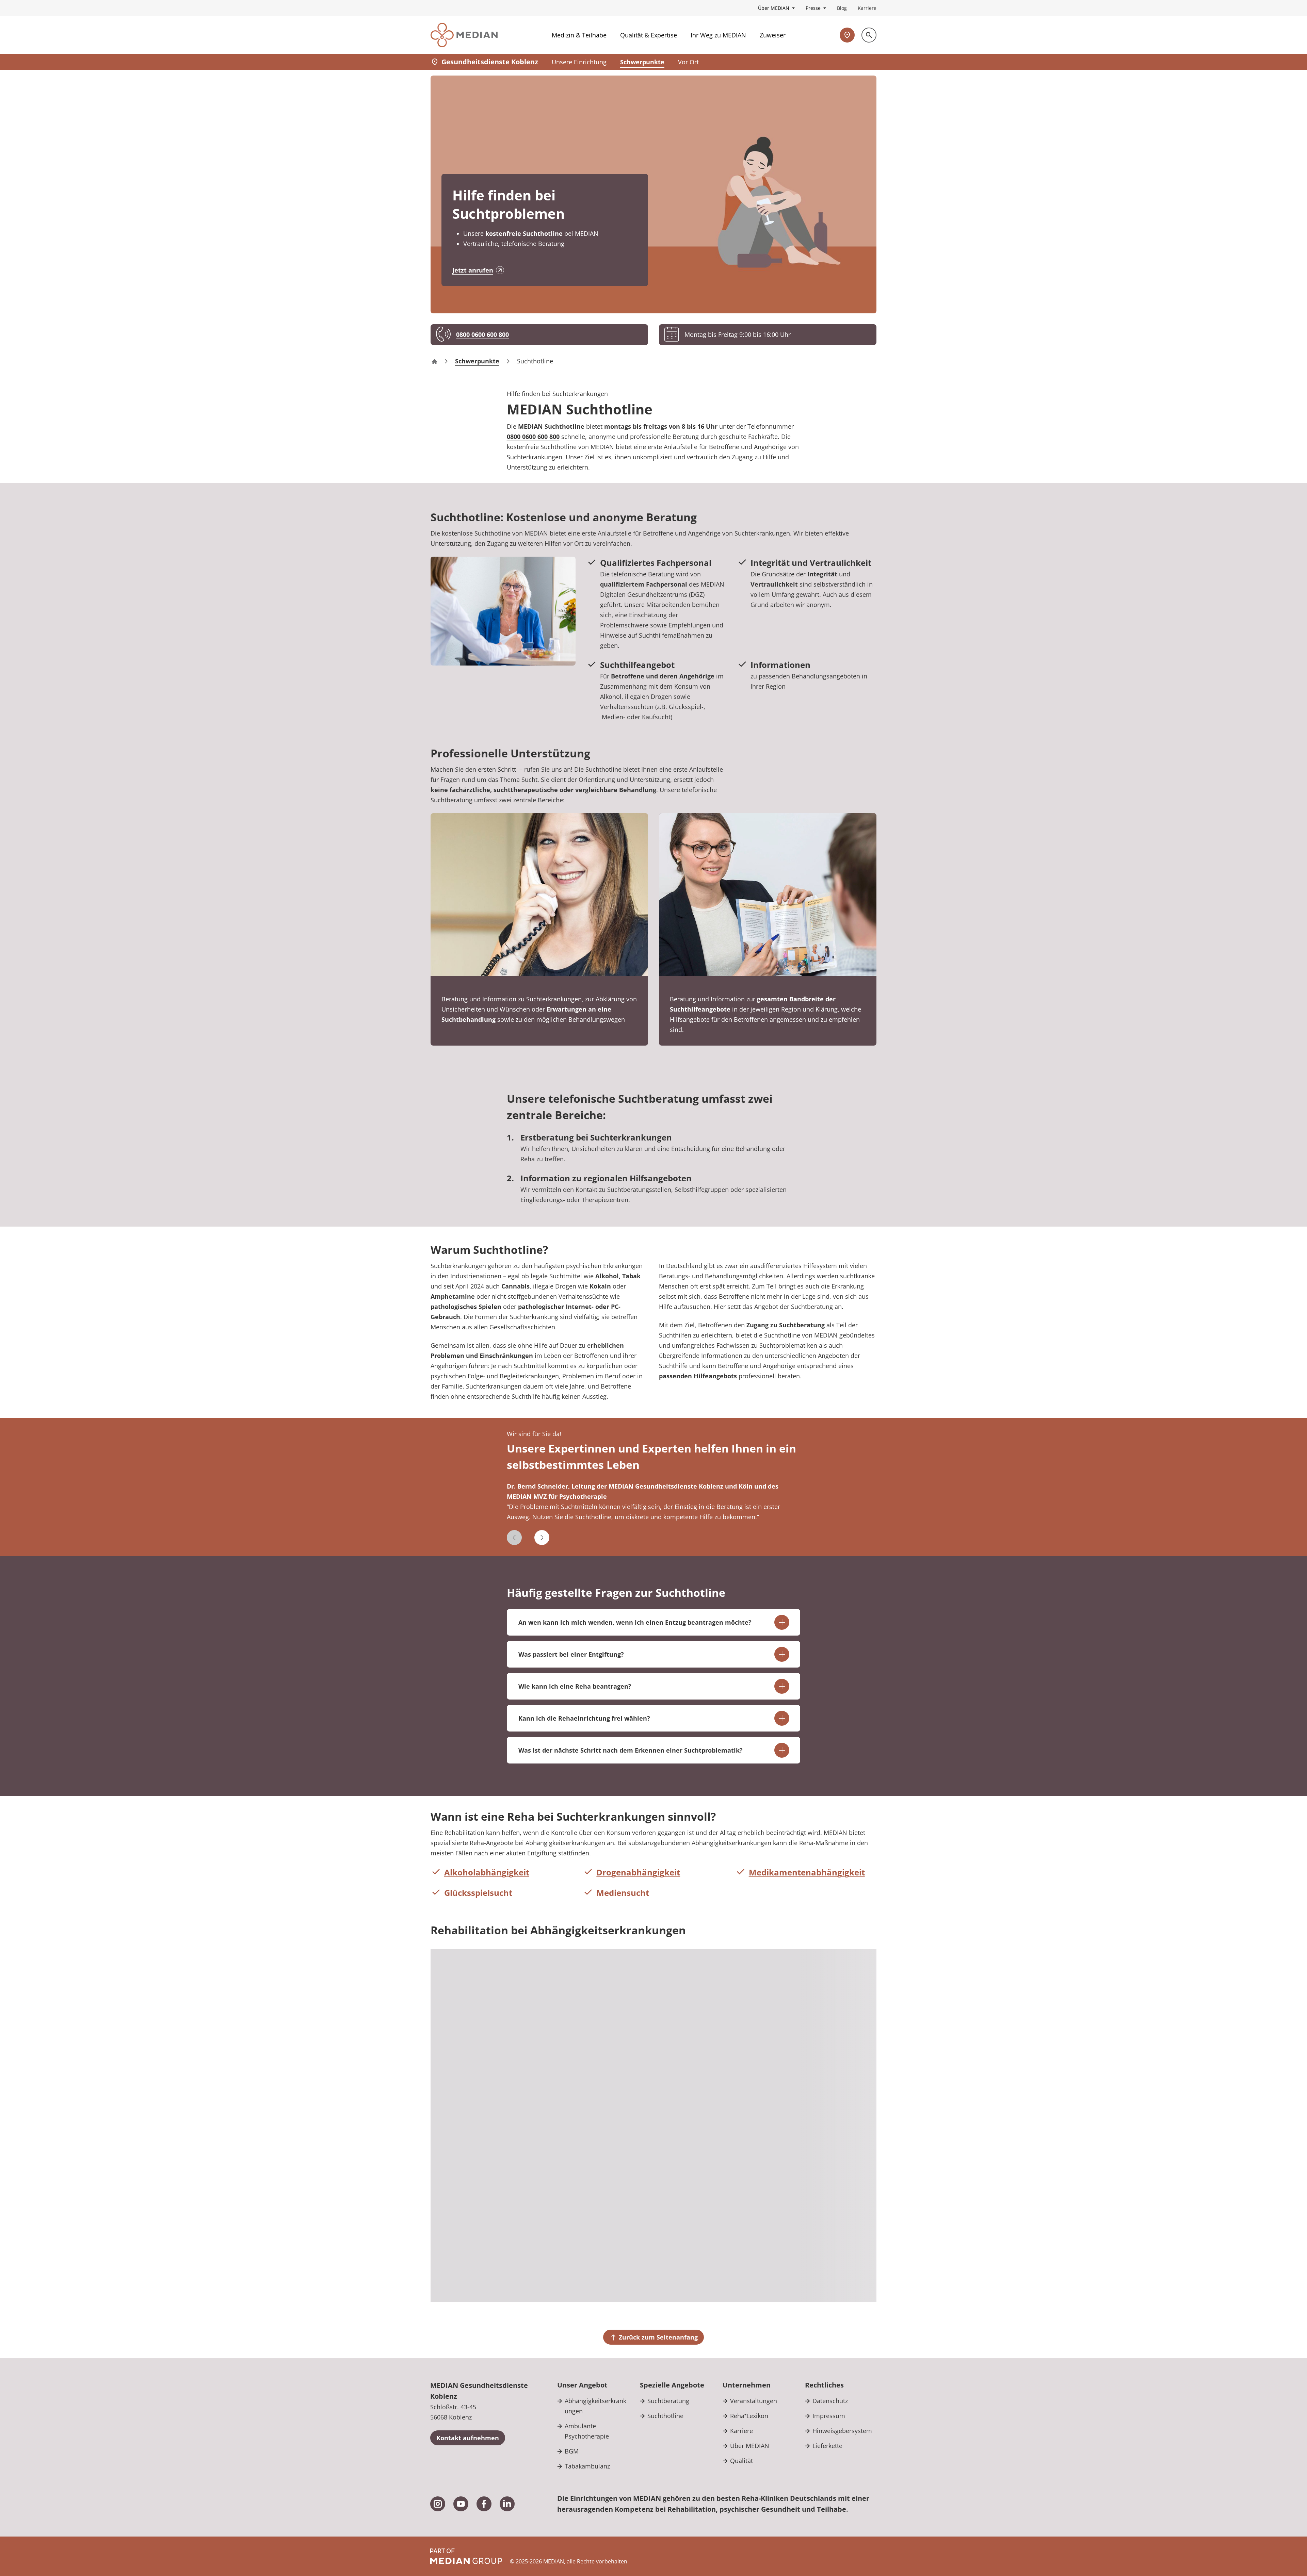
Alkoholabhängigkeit (487, 1872)
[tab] (654, 1506)
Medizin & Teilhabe (579, 35)
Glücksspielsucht (478, 1893)
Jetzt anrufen (473, 270)
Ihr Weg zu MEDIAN (718, 35)
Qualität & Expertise (649, 35)
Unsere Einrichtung (579, 62)
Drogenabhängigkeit (638, 1872)
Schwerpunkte (642, 62)
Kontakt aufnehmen (468, 2438)
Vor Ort (688, 62)
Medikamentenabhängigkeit (807, 1872)
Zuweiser (773, 35)
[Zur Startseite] (464, 35)
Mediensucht (623, 1893)
